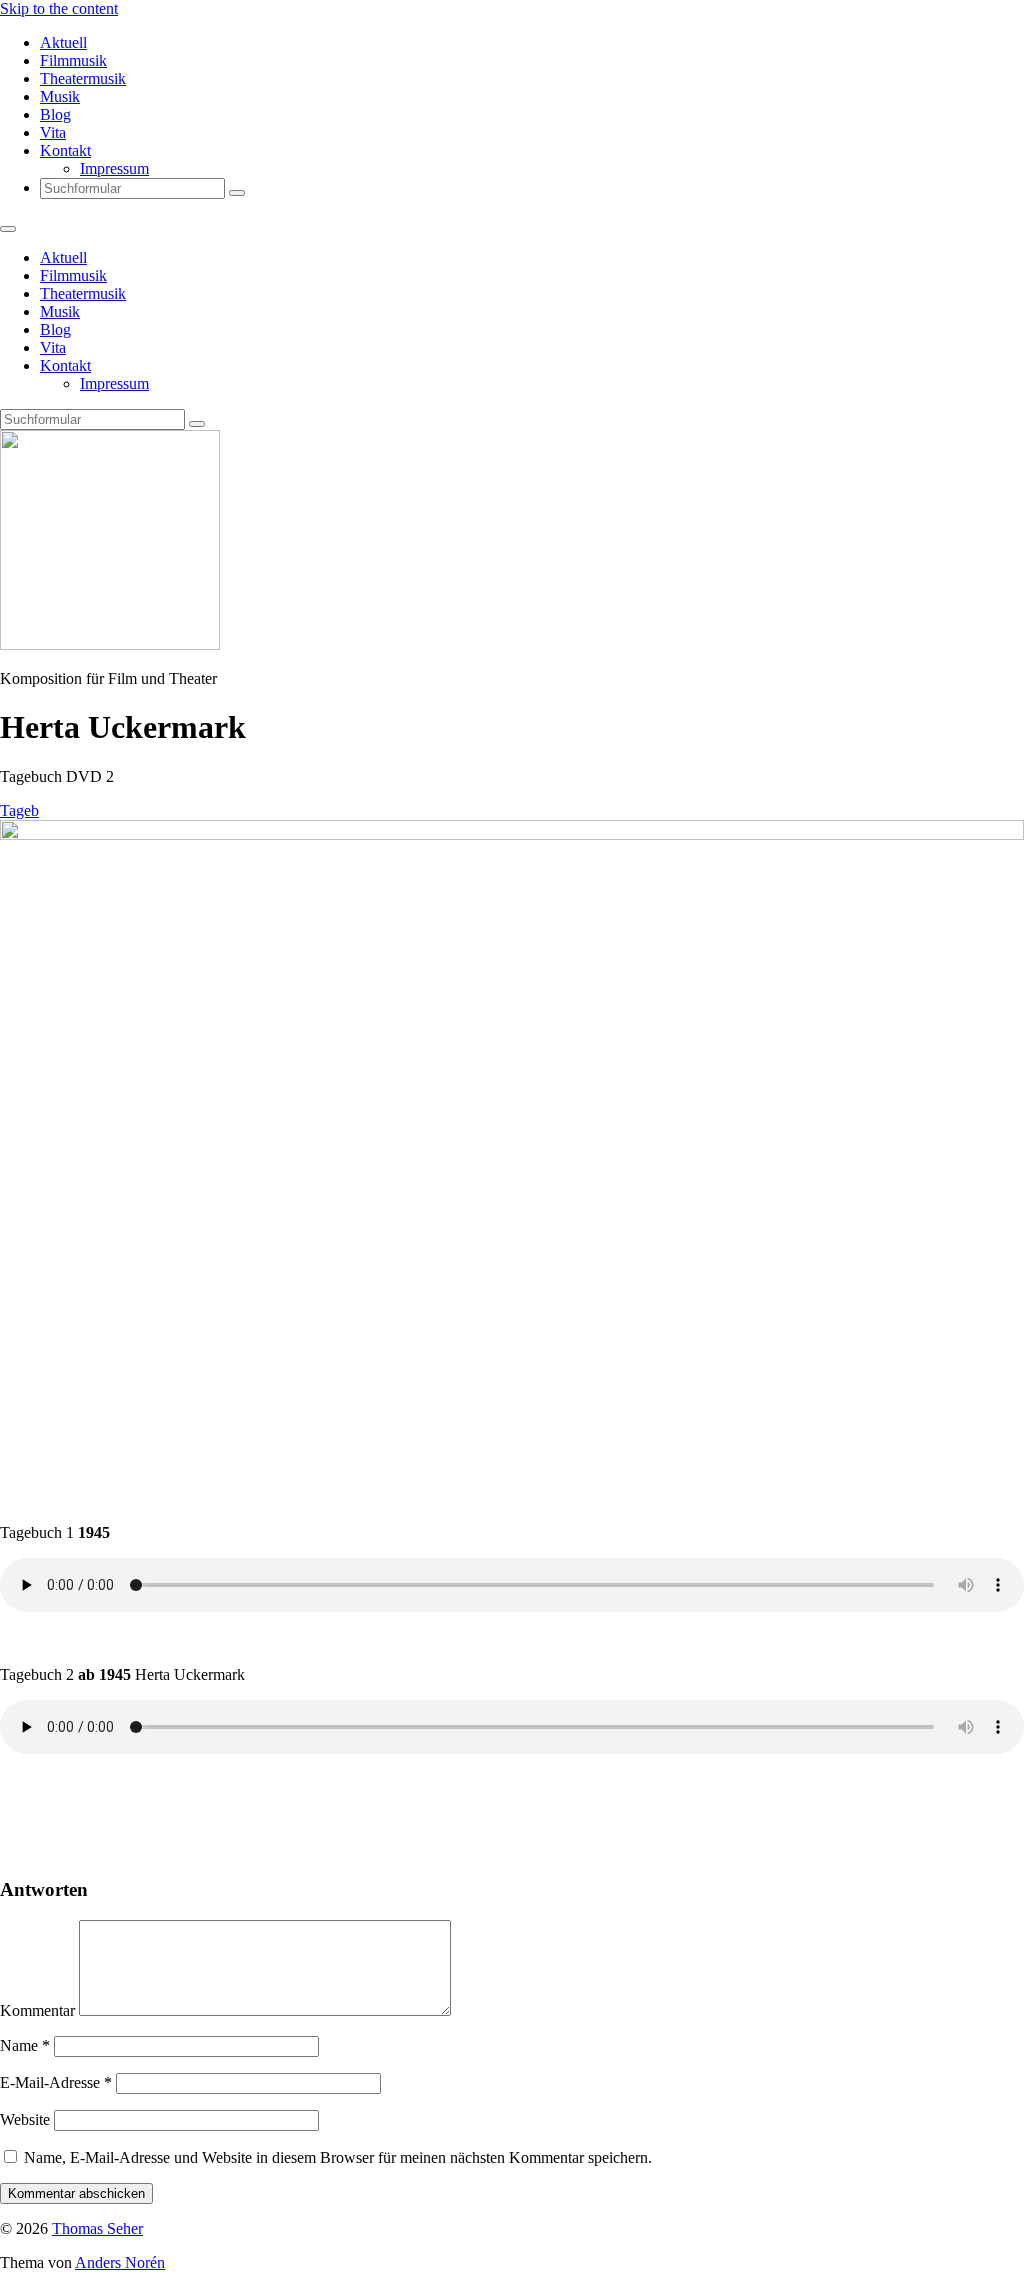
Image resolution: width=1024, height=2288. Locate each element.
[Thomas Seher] (110, 644)
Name (25, 2045)
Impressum (114, 168)
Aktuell (63, 42)
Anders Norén (120, 2262)
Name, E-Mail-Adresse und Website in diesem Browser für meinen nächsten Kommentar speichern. (338, 2157)
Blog (55, 114)
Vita (53, 132)
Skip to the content (59, 8)
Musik (60, 96)
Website (25, 2119)
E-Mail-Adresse (56, 2082)
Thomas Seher (97, 2228)
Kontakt (65, 150)
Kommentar (37, 2010)
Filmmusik (73, 60)
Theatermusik (83, 78)
